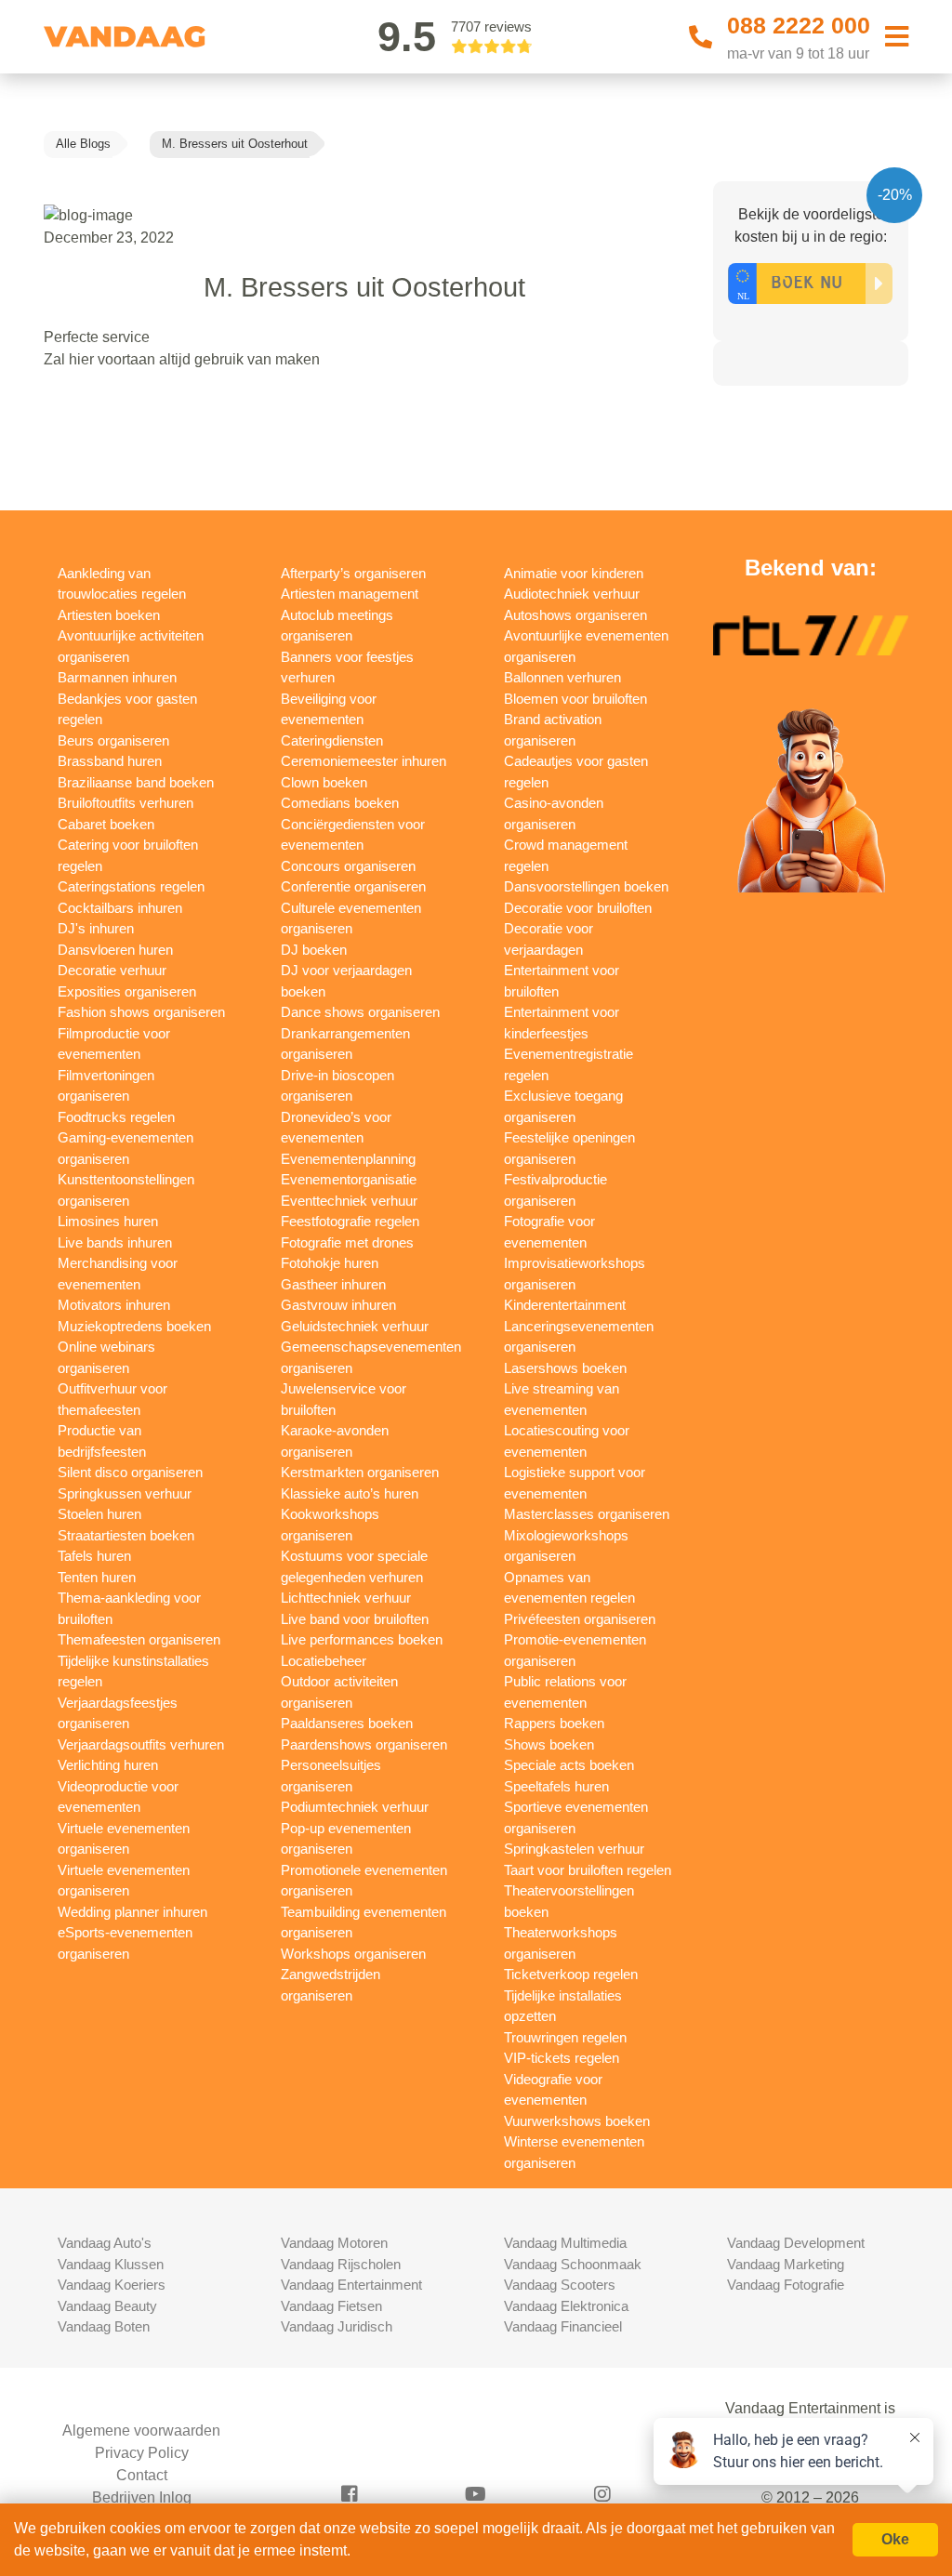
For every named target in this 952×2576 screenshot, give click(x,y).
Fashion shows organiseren (141, 1012)
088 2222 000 (799, 25)
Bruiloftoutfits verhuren (126, 803)
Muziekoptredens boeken (134, 1326)
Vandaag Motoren (334, 2243)
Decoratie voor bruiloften (578, 908)
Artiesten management (350, 594)
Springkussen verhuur (125, 1493)
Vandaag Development (796, 2243)
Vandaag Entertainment (351, 2285)
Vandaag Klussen (111, 2264)
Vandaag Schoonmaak (573, 2264)
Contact (142, 2475)
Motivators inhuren (114, 1305)
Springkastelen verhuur (574, 1849)
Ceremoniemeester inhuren (364, 761)
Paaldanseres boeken (347, 1723)
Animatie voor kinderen (574, 573)
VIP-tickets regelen (562, 2058)
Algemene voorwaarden (141, 2431)
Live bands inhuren (115, 1242)
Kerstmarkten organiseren (360, 1472)
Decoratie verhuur (112, 970)
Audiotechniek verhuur (572, 594)
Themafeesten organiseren (139, 1639)
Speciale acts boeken (569, 1765)
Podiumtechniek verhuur (355, 1807)
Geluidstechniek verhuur (355, 1326)
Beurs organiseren (113, 740)
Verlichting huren (108, 1765)
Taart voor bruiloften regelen (588, 1870)
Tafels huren (94, 1556)
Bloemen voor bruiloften (575, 699)
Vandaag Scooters (560, 2285)
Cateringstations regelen (131, 886)
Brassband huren (110, 761)
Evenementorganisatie (349, 1179)
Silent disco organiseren (130, 1472)
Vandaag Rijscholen (341, 2264)
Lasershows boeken (565, 1368)
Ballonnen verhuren (562, 677)
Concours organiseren (348, 866)
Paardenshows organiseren (364, 1744)
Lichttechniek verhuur (346, 1598)
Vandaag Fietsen (331, 2306)
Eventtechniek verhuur (349, 1201)
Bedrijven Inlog (142, 2497)
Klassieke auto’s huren (350, 1493)
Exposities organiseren (127, 991)
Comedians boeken (340, 803)
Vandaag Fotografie (786, 2285)
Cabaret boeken (106, 824)
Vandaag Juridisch (337, 2326)
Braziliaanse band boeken (136, 782)
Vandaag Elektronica (566, 2306)
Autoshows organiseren (575, 615)
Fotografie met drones (347, 1242)
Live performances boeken (362, 1639)
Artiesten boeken (109, 615)
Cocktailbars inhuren (120, 908)
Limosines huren (108, 1221)
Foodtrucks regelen (116, 1117)
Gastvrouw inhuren (338, 1305)
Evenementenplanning (348, 1159)
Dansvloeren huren (115, 950)
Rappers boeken (554, 1723)
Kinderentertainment (565, 1305)
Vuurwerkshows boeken (577, 2121)
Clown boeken (324, 782)
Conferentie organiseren (353, 886)
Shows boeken (549, 1744)
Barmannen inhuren (117, 677)
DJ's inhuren (96, 928)
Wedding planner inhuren (132, 1912)
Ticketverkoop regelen (571, 1974)
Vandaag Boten (104, 2326)
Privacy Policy (142, 2453)
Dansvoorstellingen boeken (586, 886)
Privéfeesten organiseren (580, 1619)
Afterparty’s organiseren (353, 573)
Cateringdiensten (332, 740)
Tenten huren (97, 1577)
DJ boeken (314, 950)
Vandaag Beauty (107, 2306)
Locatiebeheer (324, 1661)
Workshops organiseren (353, 1954)
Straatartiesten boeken (126, 1535)
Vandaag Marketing (786, 2264)
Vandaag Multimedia (565, 2243)
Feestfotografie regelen (350, 1221)
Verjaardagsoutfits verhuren (141, 1744)
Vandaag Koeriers (112, 2285)
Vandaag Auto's (105, 2243)
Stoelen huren (99, 1514)
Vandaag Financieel (563, 2326)
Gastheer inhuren (333, 1284)
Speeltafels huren (556, 1786)
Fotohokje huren (330, 1263)
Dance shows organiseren (360, 1012)
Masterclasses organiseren (587, 1514)
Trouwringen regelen (565, 2037)
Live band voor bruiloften (355, 1619)
